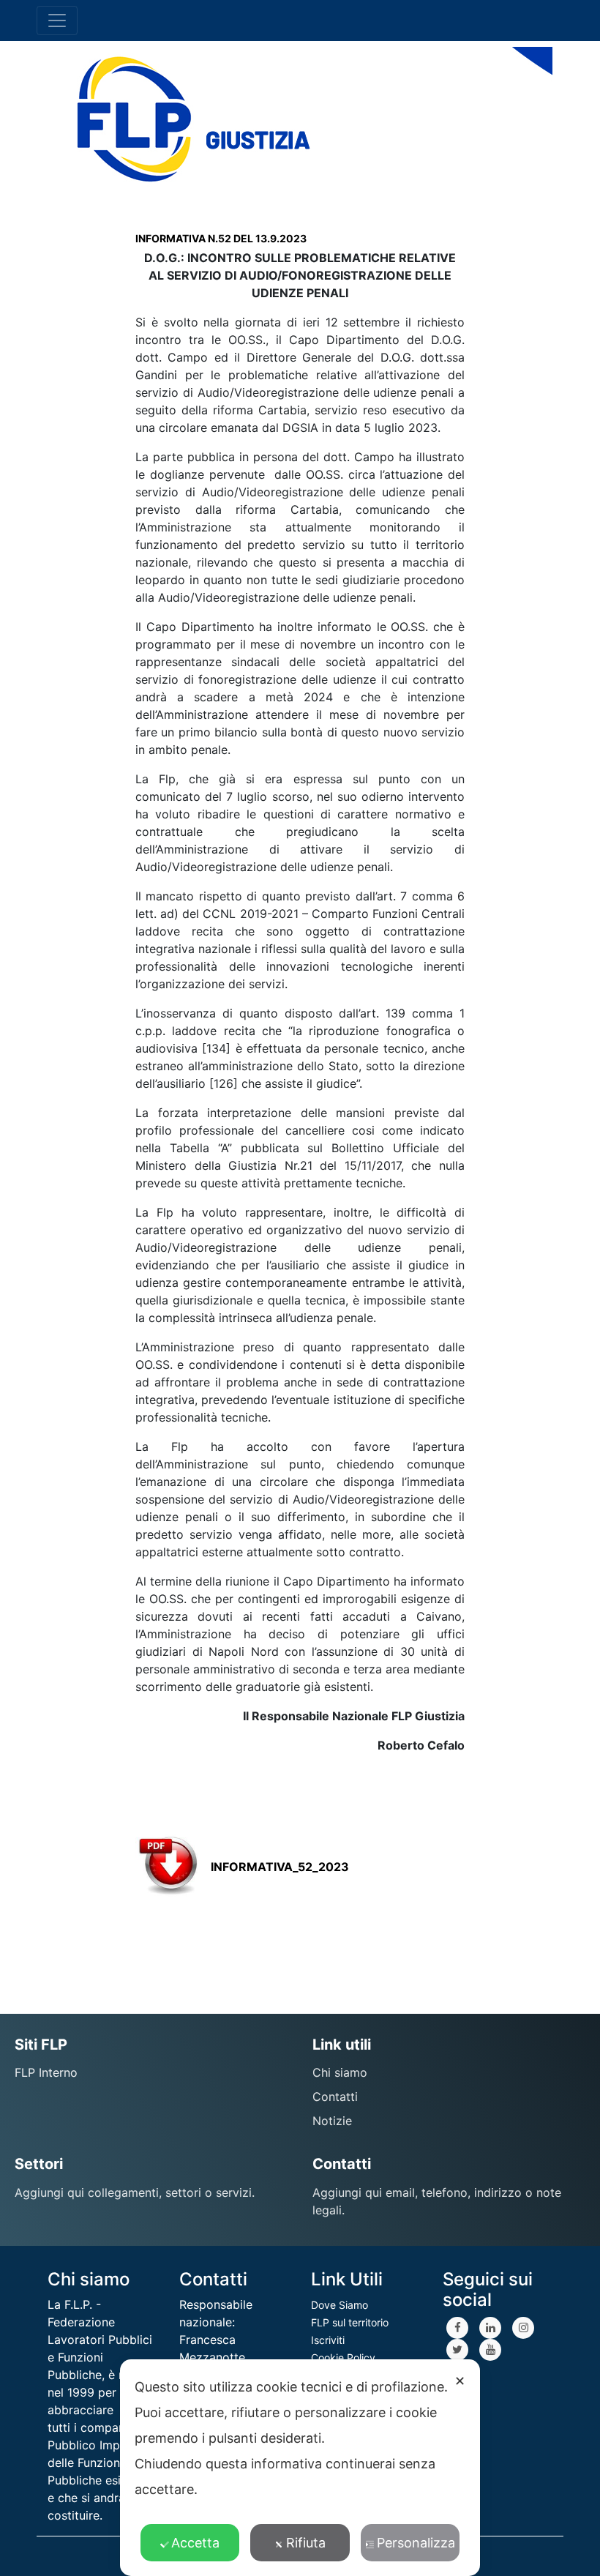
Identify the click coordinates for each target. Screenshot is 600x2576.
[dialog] (300, 2468)
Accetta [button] (195, 2543)
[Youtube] (490, 2350)
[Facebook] (457, 2328)
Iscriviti (328, 2340)
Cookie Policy (343, 2357)
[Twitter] (457, 2350)
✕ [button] (460, 2381)
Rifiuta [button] (306, 2543)
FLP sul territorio (350, 2322)
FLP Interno (46, 2072)
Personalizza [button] (416, 2543)
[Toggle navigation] (57, 20)
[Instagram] (523, 2328)
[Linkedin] (490, 2328)
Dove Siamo (340, 2305)
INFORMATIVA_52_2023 (280, 1867)
